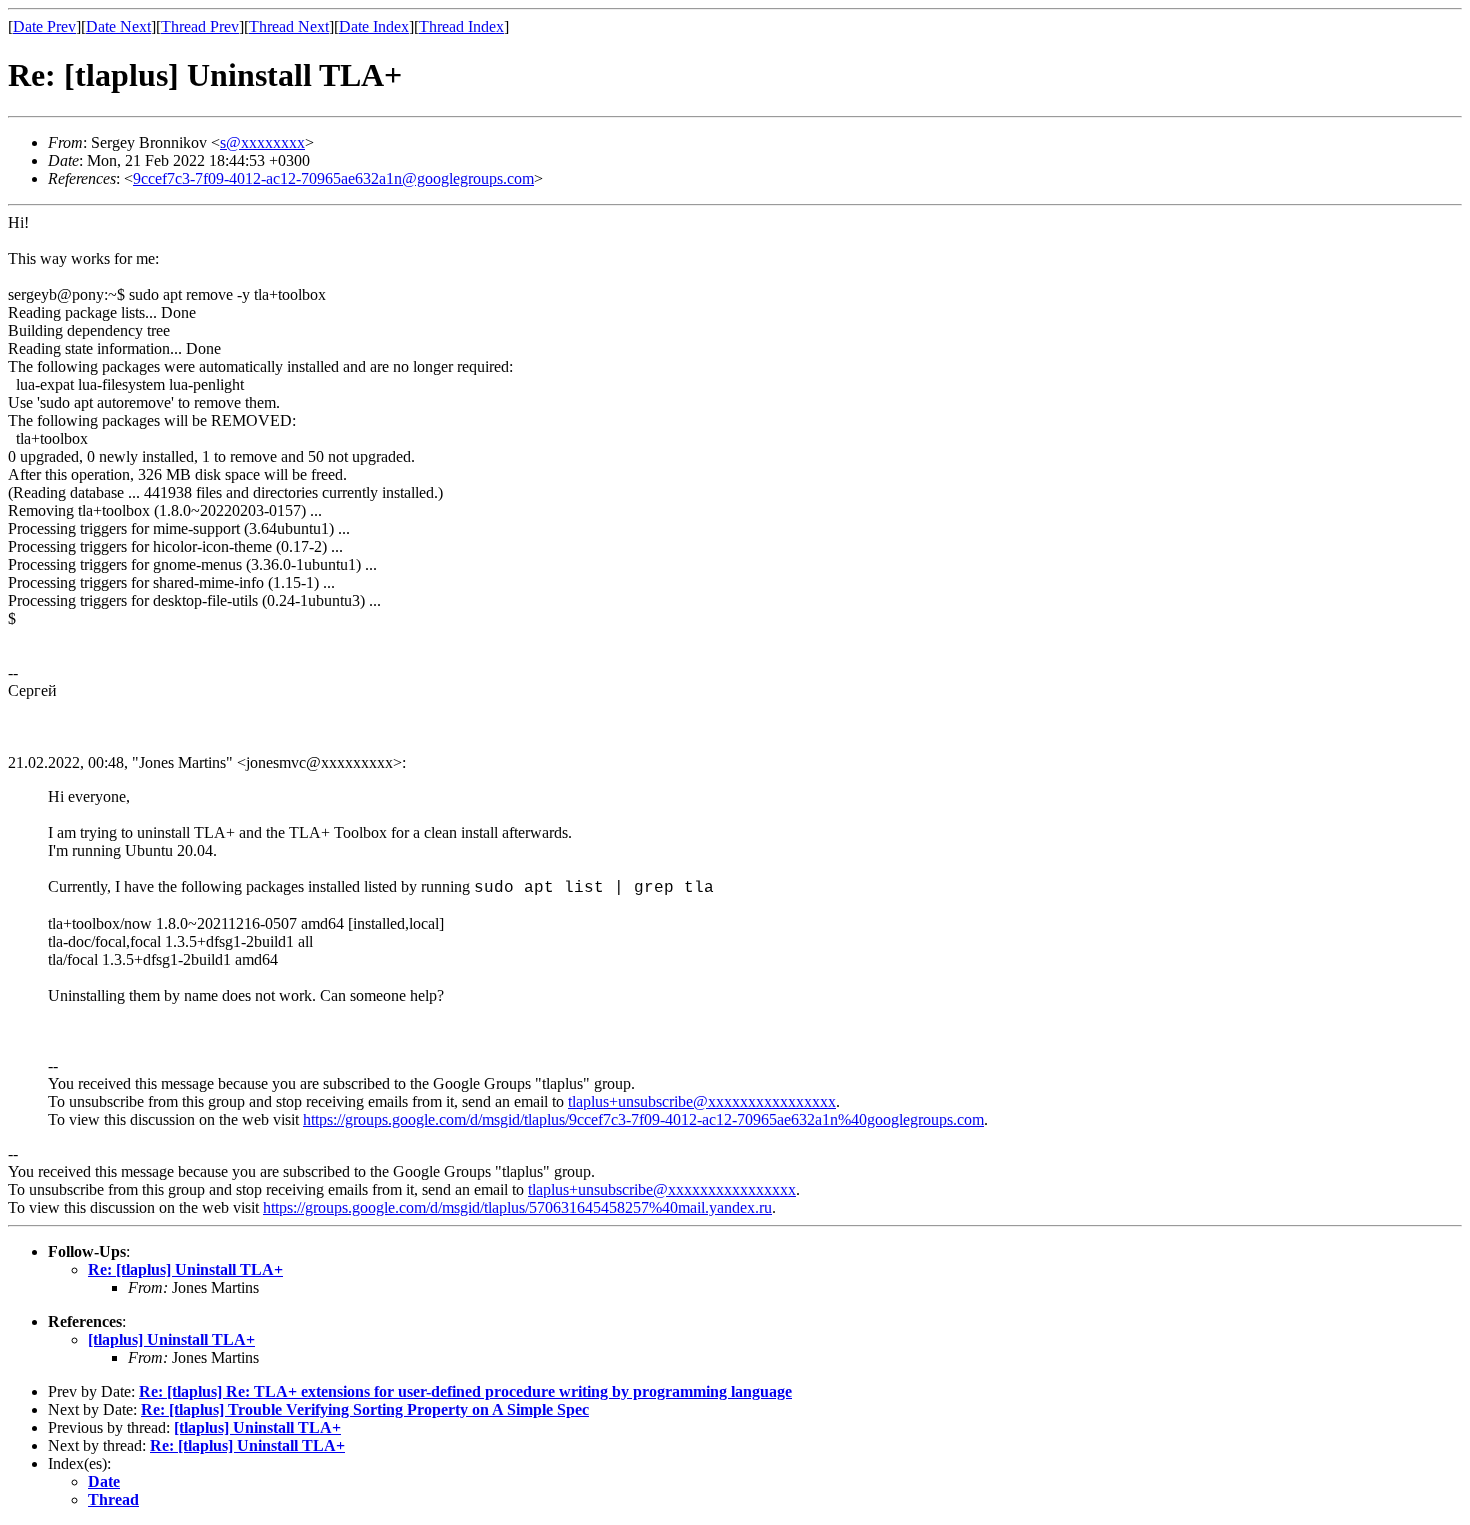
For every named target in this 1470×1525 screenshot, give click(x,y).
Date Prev (44, 26)
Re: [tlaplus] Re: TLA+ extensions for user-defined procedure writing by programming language (465, 1391)
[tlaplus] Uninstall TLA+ (171, 1339)
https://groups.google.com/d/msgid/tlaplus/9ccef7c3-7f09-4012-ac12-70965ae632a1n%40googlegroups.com (643, 1119)
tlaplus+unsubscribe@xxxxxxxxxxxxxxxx (702, 1101)
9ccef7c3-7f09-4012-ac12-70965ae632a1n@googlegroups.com (333, 178)
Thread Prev (200, 26)
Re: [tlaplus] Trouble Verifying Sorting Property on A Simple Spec (365, 1409)
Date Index (374, 26)
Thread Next (289, 26)
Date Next (118, 26)
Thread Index (461, 26)
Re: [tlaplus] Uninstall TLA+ (185, 1269)
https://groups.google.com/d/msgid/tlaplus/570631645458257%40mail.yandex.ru (517, 1207)
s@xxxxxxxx (262, 142)
